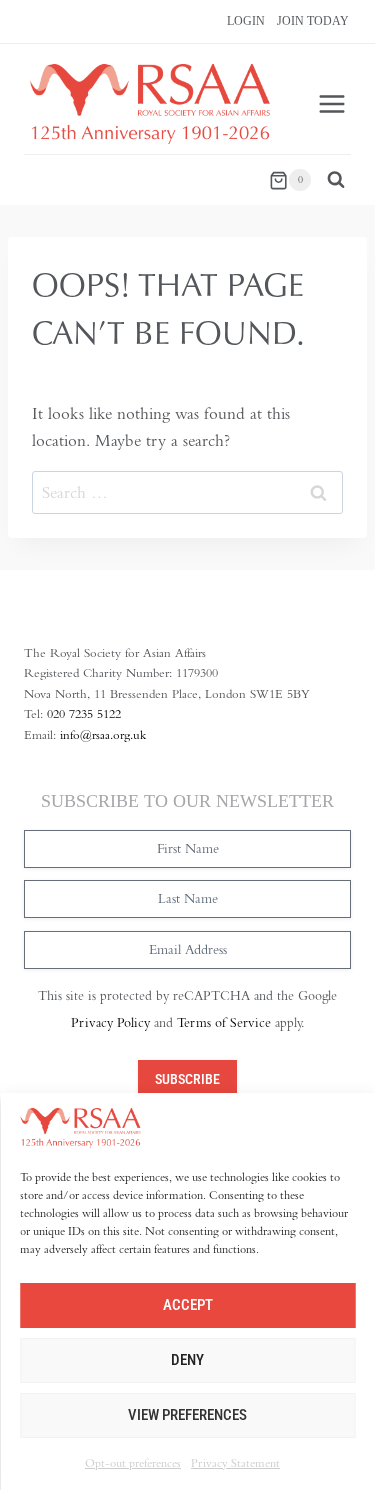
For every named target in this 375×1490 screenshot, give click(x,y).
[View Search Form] (336, 180)
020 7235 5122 (84, 713)
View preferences (187, 1415)
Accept (188, 1305)
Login (246, 21)
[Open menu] (331, 104)
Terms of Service (224, 1022)
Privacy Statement (235, 1462)
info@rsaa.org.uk (103, 734)
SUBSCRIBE (187, 1079)
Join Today (313, 21)
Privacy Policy (110, 1022)
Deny (187, 1360)
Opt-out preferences (133, 1462)
